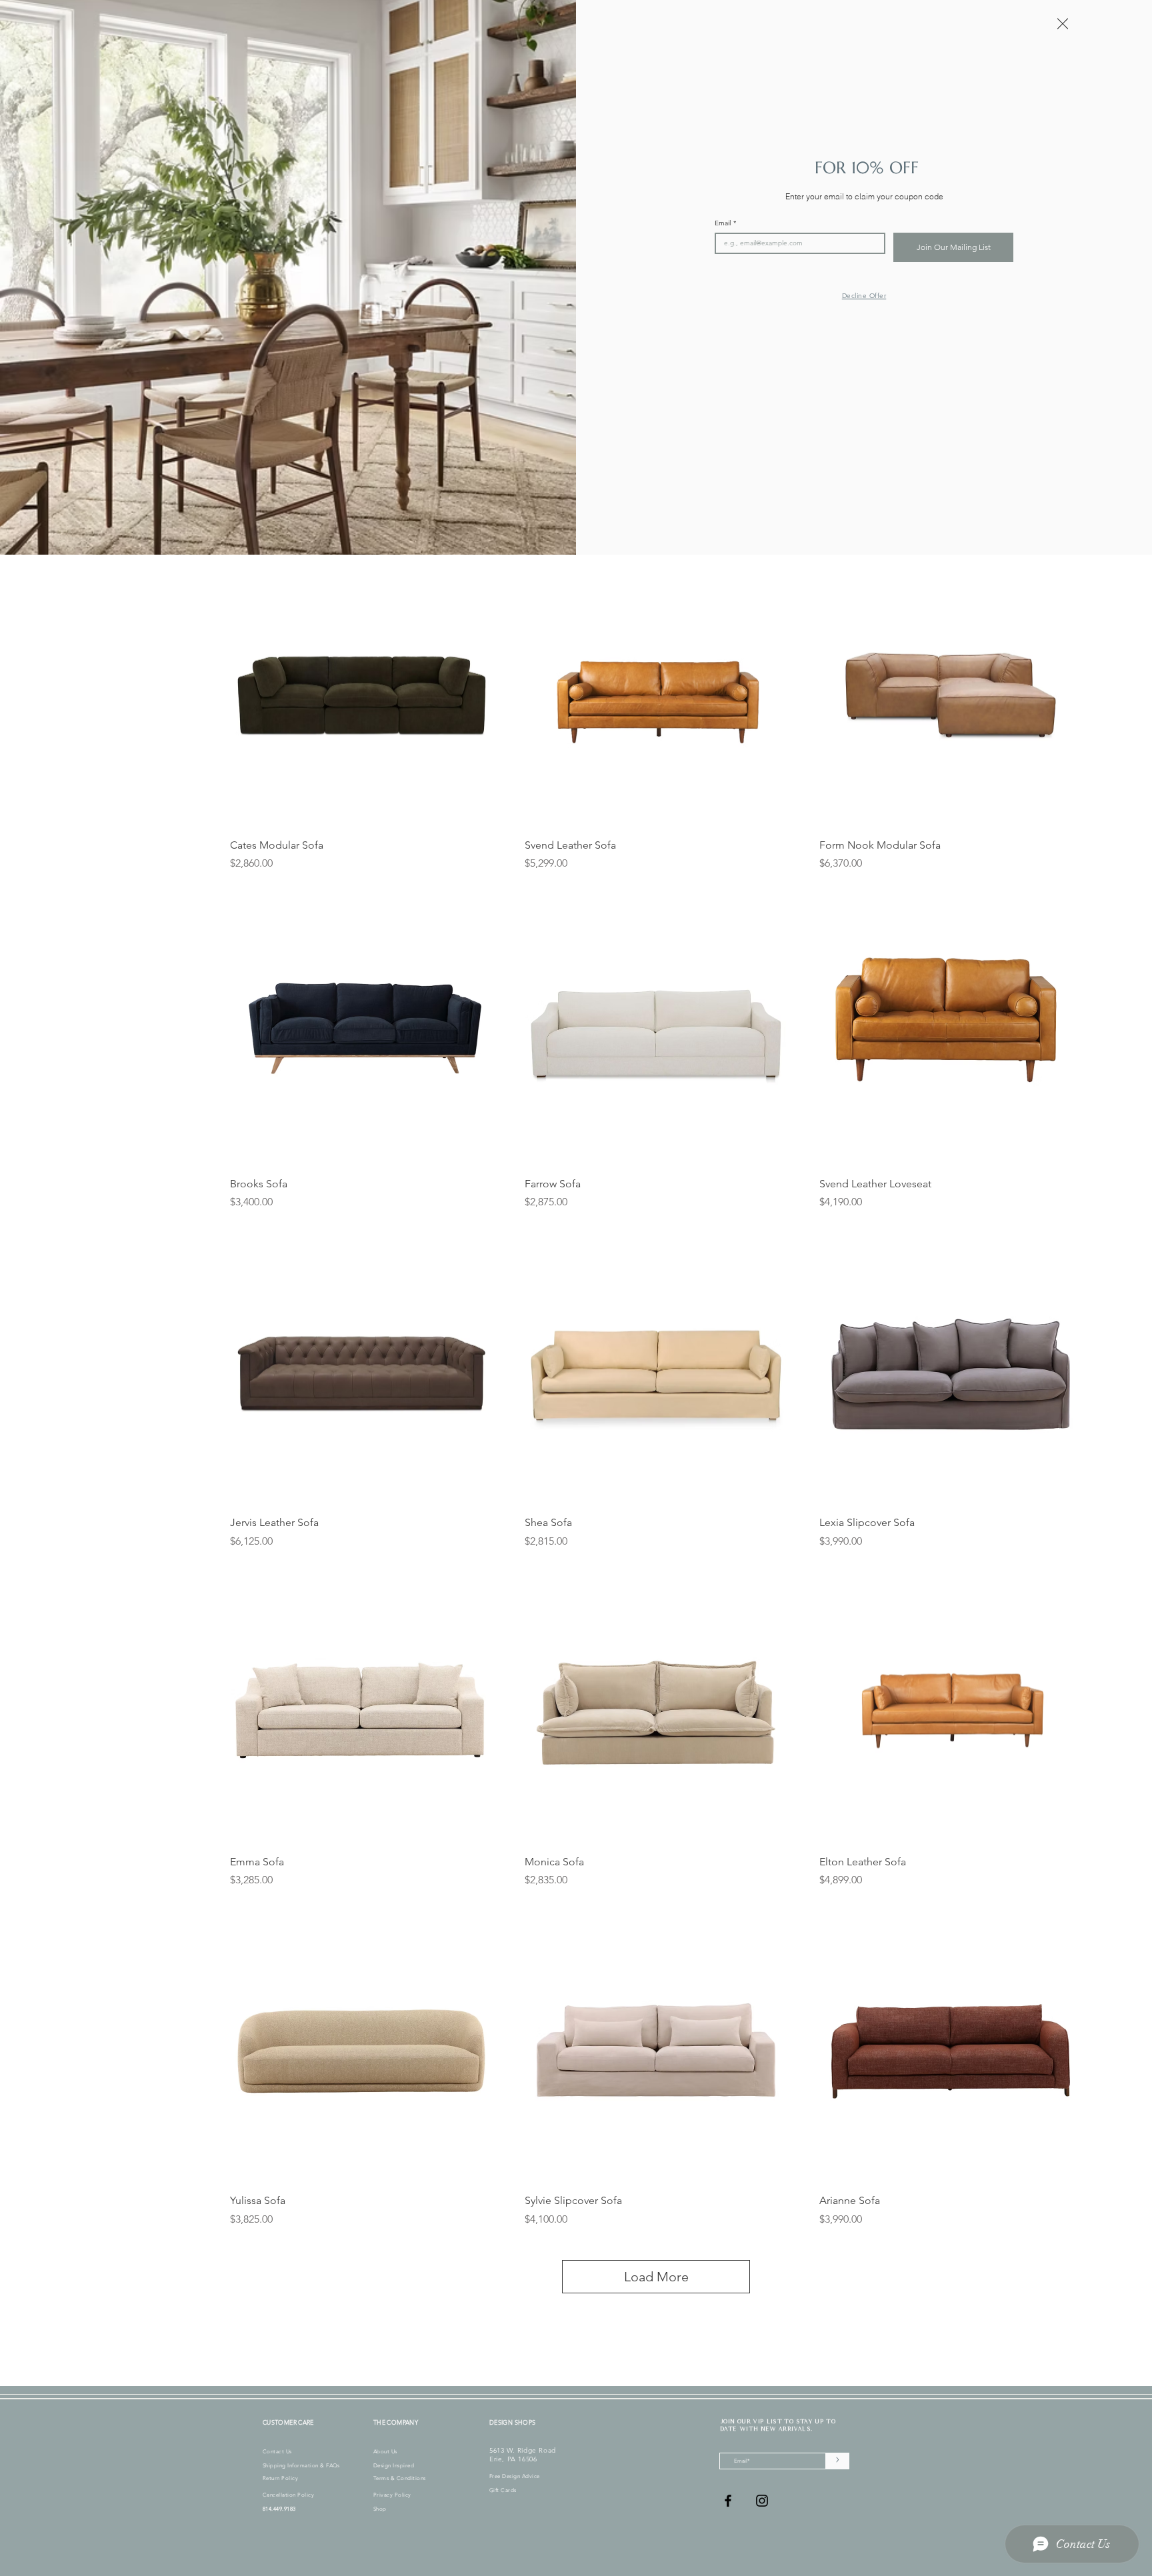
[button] (1063, 24)
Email (725, 223)
